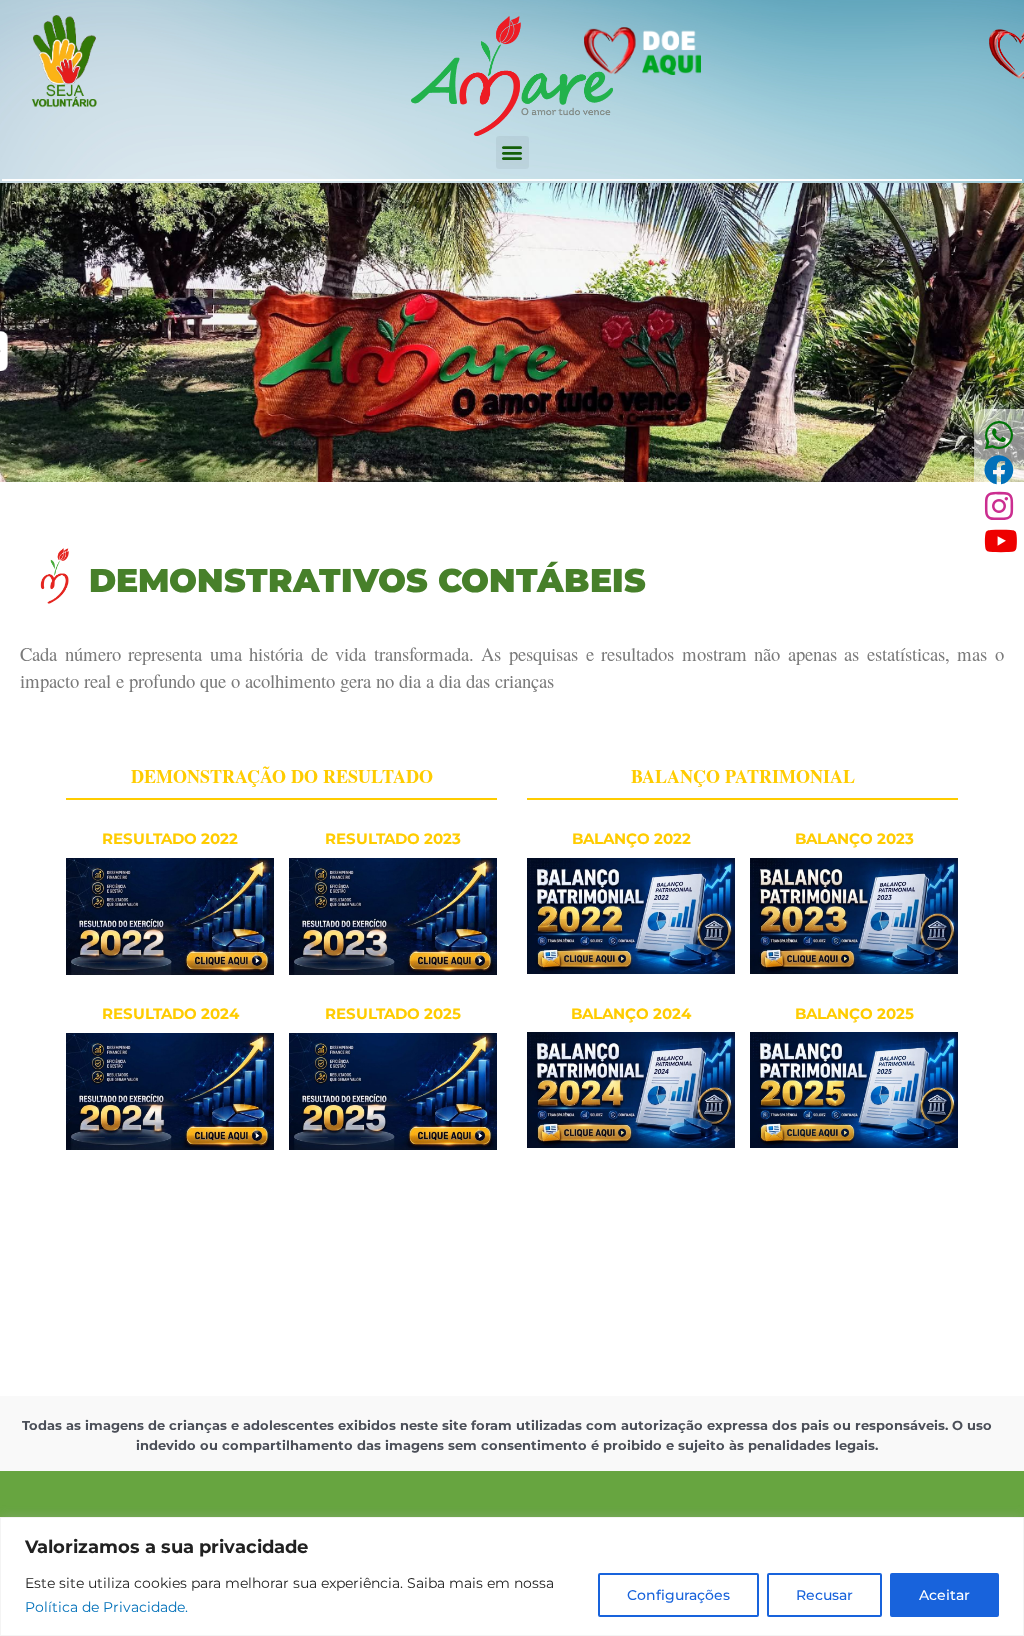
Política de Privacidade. (106, 1607)
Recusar (824, 1595)
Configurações (678, 1595)
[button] (512, 152)
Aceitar (944, 1595)
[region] (512, 1576)
